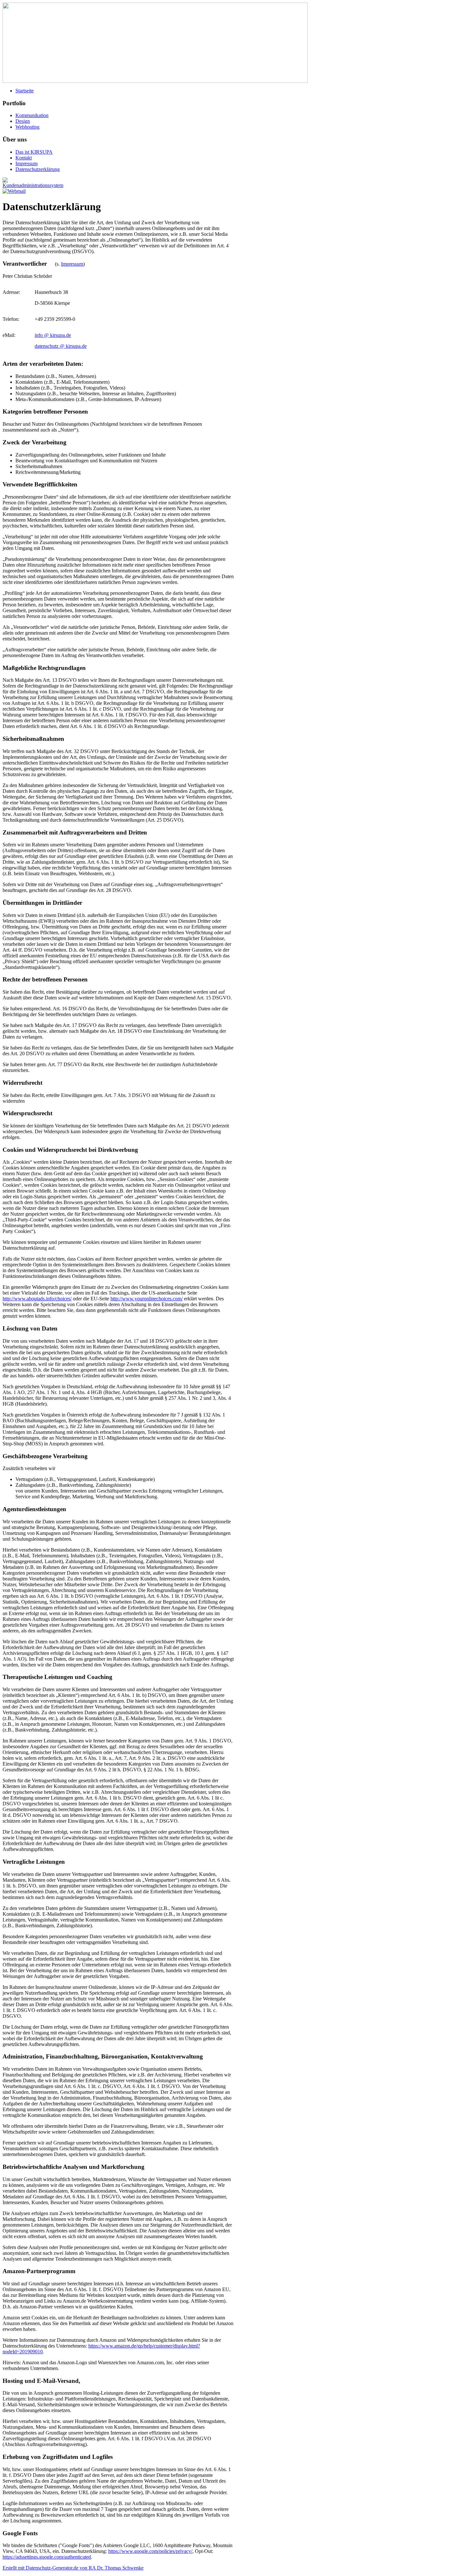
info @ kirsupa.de (53, 335)
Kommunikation (32, 115)
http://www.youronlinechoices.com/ (147, 1299)
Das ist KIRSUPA (34, 152)
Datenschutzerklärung (38, 169)
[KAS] (33, 185)
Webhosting (27, 127)
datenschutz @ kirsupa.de (61, 346)
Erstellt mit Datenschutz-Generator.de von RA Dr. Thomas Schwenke (73, 2568)
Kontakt (24, 158)
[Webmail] (14, 191)
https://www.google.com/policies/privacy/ (150, 2551)
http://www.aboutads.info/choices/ (37, 1299)
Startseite (25, 91)
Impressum (26, 163)
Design (23, 121)
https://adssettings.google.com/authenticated (47, 2557)
